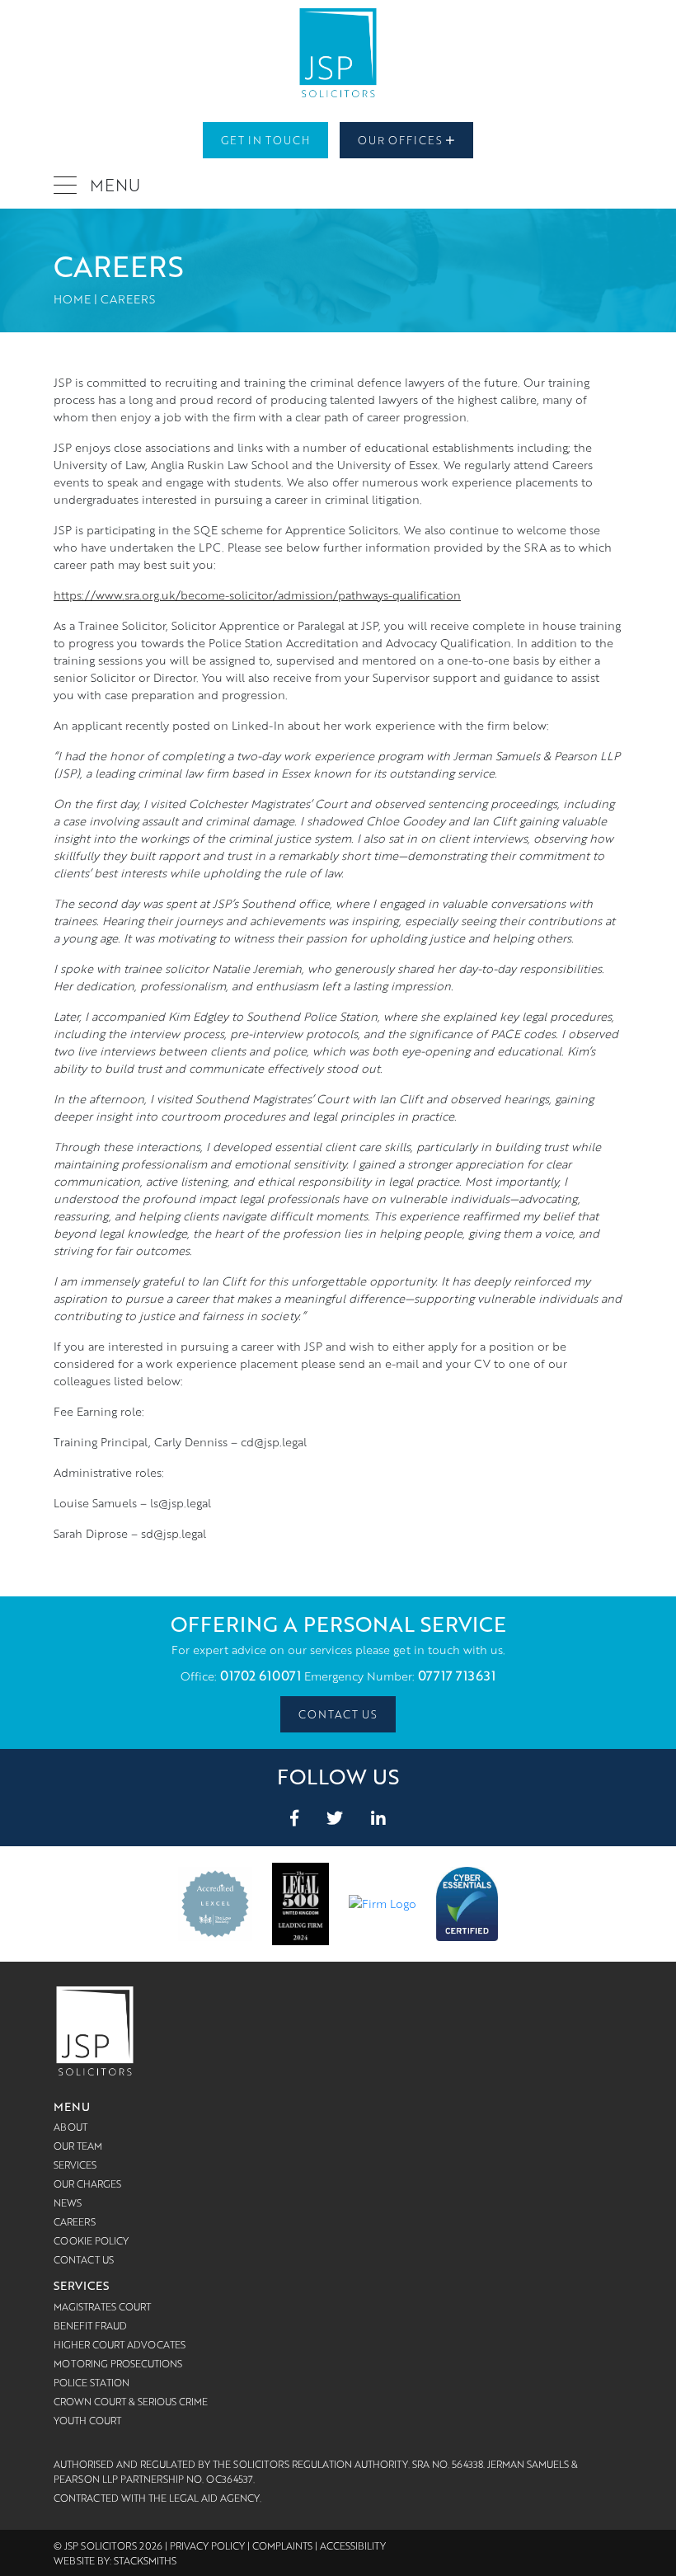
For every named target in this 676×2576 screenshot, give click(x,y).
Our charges (87, 2183)
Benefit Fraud (90, 2325)
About (70, 2127)
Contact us (338, 1714)
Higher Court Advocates (120, 2344)
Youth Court (87, 2420)
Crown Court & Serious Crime (131, 2401)
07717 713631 (457, 1676)
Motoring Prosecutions (118, 2363)
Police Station (92, 2382)
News (68, 2202)
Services (75, 2165)
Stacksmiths (145, 2560)
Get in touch (265, 140)
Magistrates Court (102, 2306)
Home (72, 299)
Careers (75, 2221)
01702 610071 (261, 1676)
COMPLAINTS (282, 2545)
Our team (78, 2146)
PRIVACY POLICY (207, 2545)
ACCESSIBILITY (353, 2545)
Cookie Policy (91, 2240)
